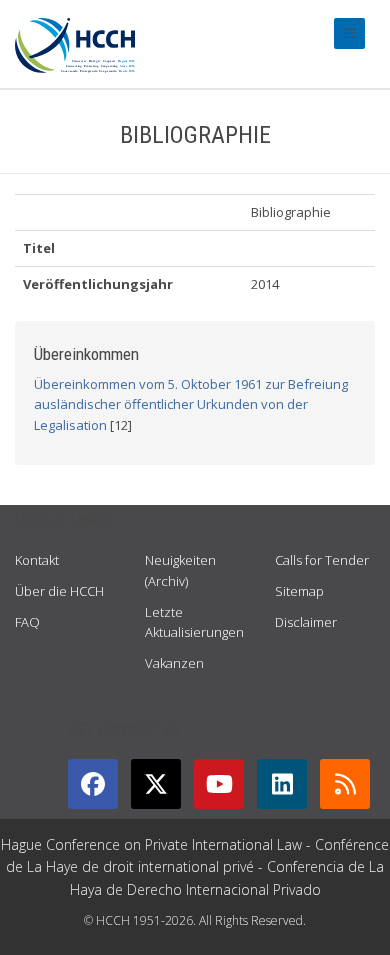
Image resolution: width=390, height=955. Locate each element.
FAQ (27, 622)
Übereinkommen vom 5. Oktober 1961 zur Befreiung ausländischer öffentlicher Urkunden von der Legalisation (191, 405)
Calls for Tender (322, 560)
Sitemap (299, 591)
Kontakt (37, 560)
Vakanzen (174, 663)
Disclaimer (306, 622)
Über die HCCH (59, 591)
